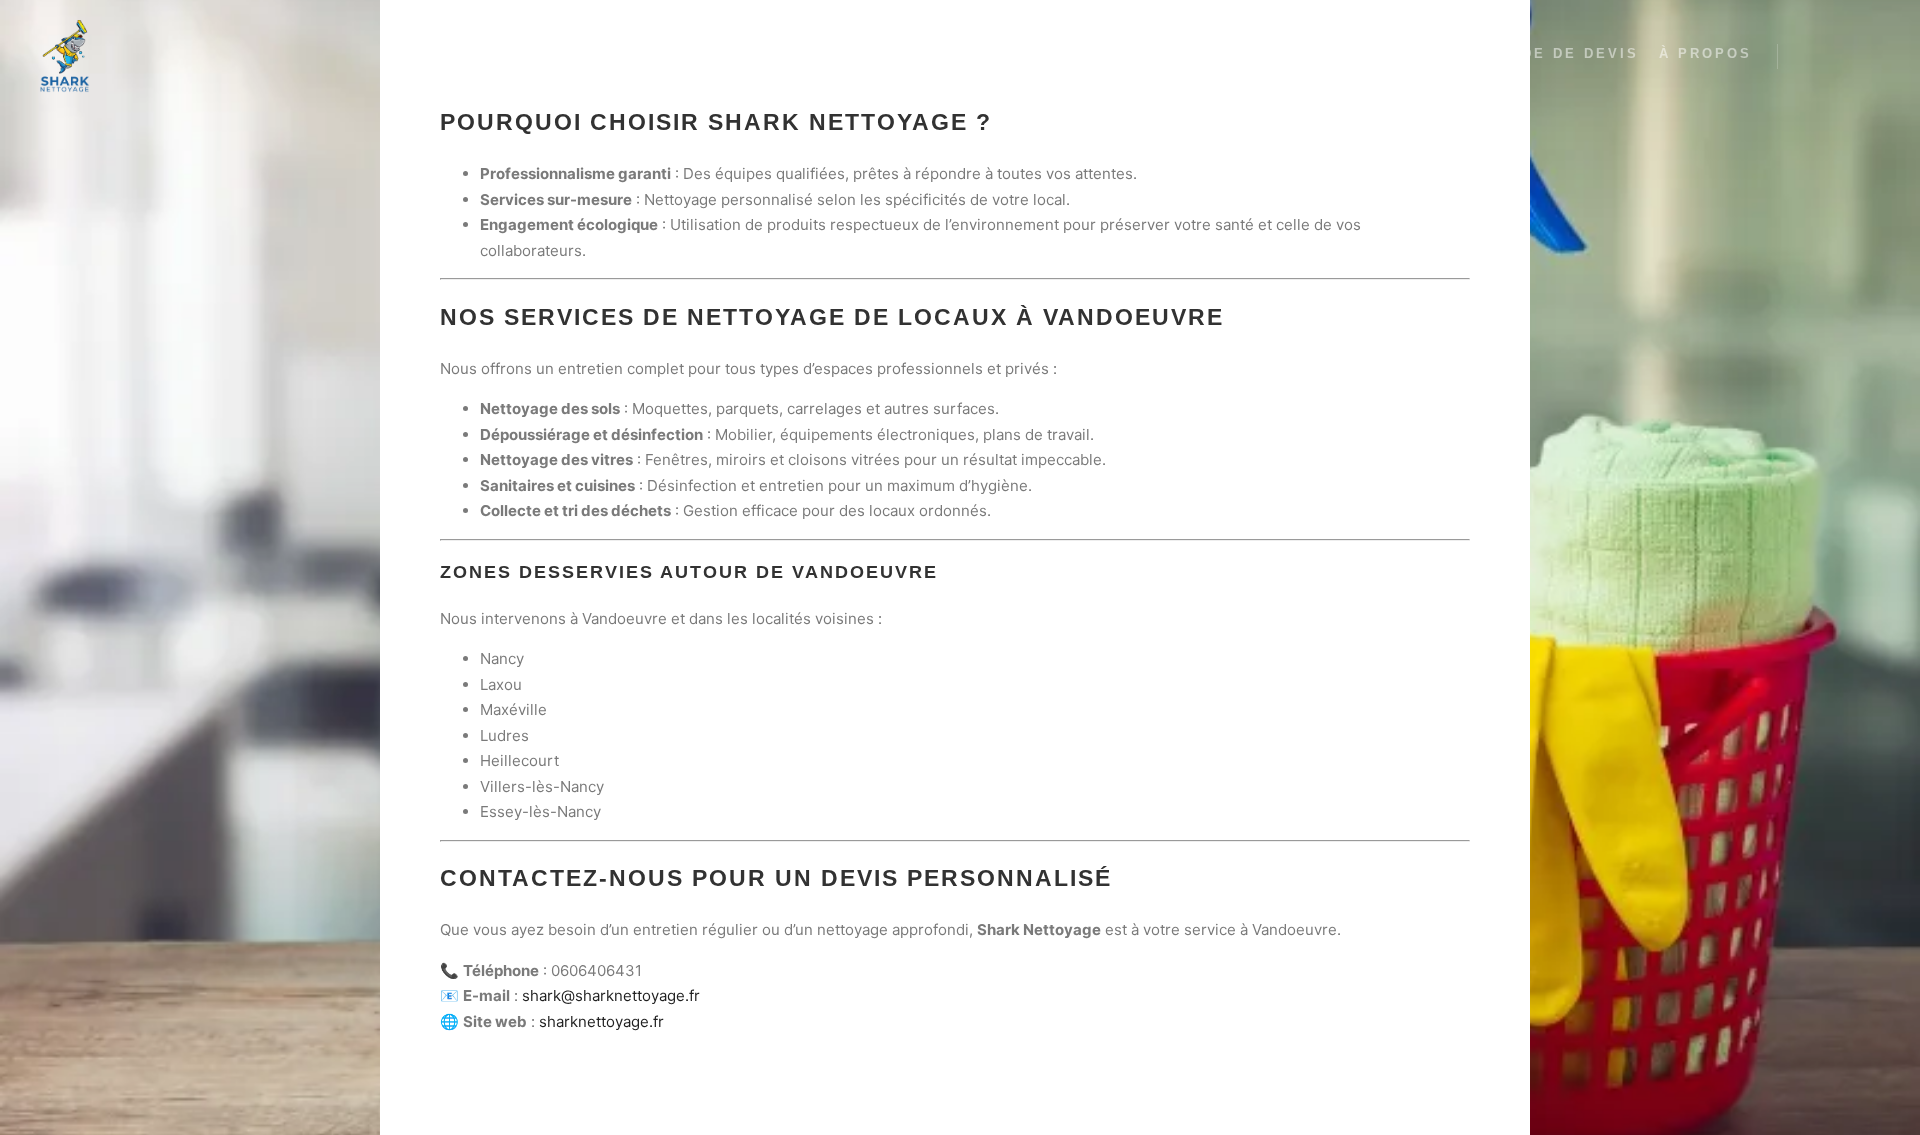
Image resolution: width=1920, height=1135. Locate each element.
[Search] (1811, 57)
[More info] (1847, 57)
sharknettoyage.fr (601, 1021)
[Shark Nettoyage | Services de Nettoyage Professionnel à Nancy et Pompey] (65, 56)
